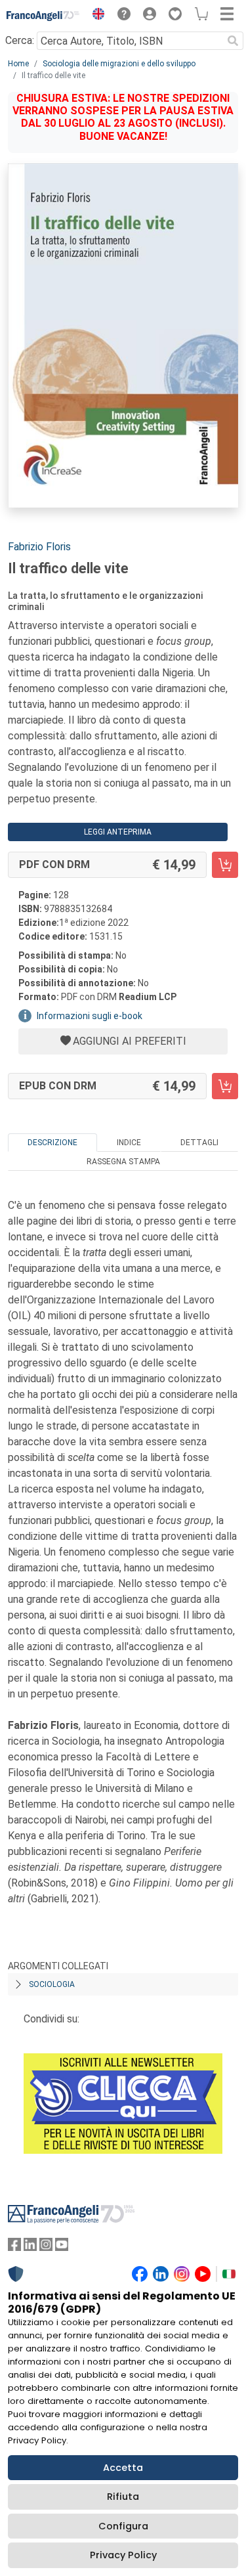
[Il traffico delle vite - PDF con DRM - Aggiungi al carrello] (225, 865)
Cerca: (20, 40)
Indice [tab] (129, 1143)
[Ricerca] (233, 41)
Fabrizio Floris (39, 547)
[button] (95, 16)
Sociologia (52, 1984)
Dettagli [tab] (199, 1143)
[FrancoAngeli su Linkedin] (30, 2247)
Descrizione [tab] (52, 1143)
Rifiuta (123, 2497)
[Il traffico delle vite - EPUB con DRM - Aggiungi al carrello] (225, 1086)
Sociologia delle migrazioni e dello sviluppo (119, 64)
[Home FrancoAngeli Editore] (43, 16)
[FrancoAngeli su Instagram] (46, 2247)
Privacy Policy (123, 2555)
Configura (123, 2526)
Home (18, 64)
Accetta (123, 2468)
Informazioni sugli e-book (90, 1016)
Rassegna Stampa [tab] (123, 1162)
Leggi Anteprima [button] (118, 832)
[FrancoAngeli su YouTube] (62, 2247)
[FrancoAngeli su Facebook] (14, 2247)
